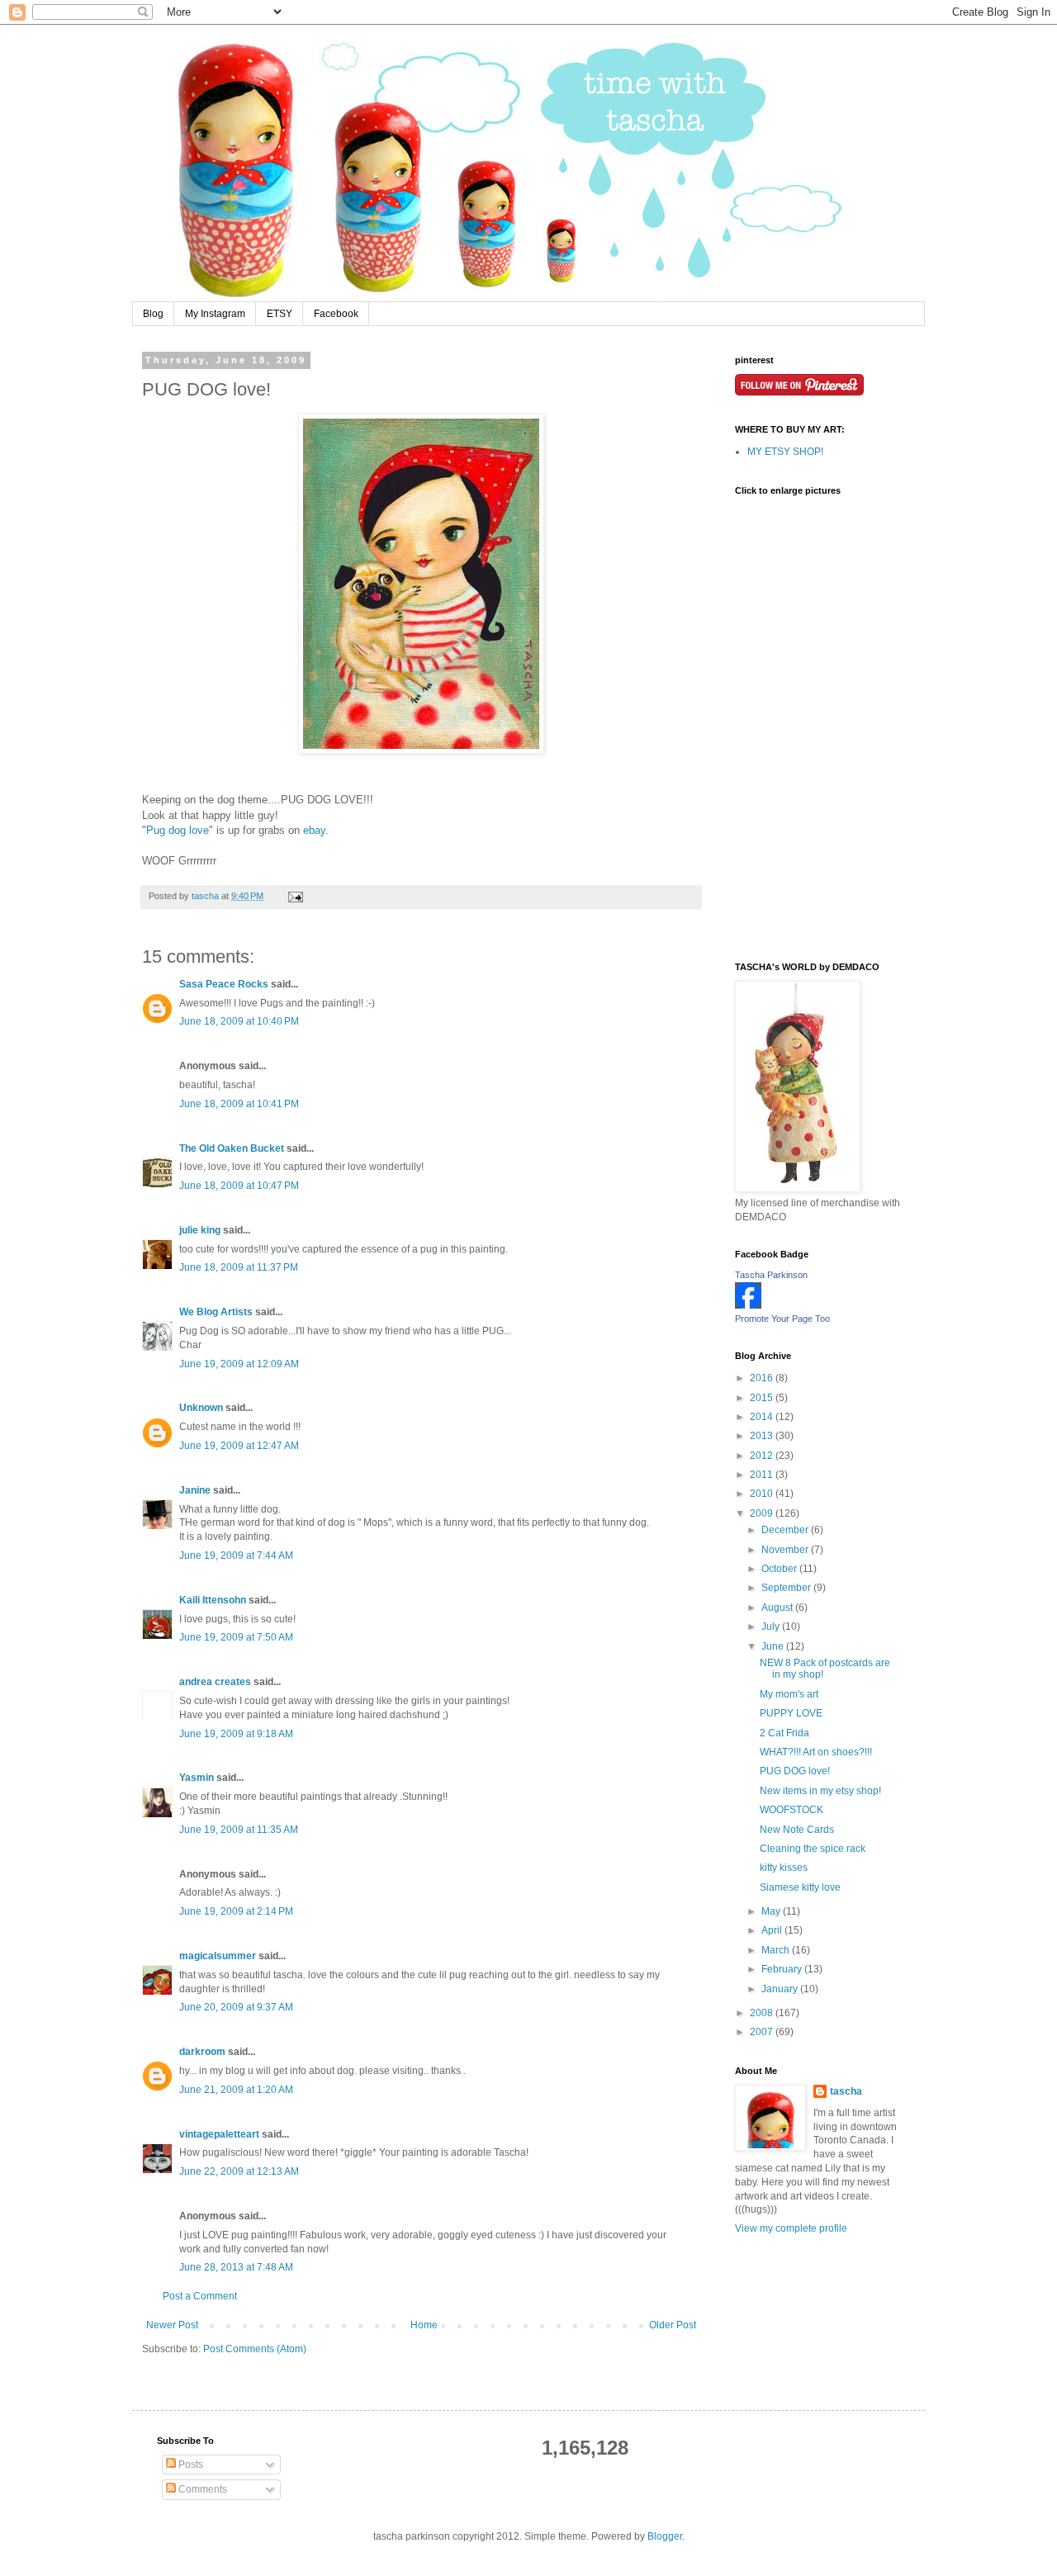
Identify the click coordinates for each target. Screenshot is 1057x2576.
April (773, 1930)
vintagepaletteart (219, 2134)
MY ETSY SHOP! (785, 452)
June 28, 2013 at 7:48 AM (236, 2267)
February (783, 1969)
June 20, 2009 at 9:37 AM (236, 2007)
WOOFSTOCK (792, 1810)
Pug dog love (178, 830)
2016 (763, 1378)
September (787, 1588)
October (780, 1569)
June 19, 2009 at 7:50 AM (236, 1637)
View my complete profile (791, 2228)
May (772, 1911)
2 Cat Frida (784, 1733)
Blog (153, 314)
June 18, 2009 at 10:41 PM (239, 1104)
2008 (763, 2013)
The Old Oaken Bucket (232, 1148)
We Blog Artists (216, 1312)
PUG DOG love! (795, 1771)
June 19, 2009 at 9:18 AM (236, 1734)
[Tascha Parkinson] (748, 1305)
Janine (195, 1490)
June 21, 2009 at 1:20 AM (236, 2090)
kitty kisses (784, 1868)
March (777, 1950)
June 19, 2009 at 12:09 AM (239, 1364)
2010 (763, 1494)
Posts (190, 2465)
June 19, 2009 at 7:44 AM (236, 1556)
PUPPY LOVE (791, 1713)
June (774, 1646)
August (778, 1608)
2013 (763, 1436)
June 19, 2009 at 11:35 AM (239, 1830)
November (786, 1550)
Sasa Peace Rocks (224, 984)
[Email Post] (295, 896)
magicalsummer (218, 1956)
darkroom (202, 2052)
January (781, 1989)
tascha (846, 2091)
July (772, 1627)
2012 (763, 1456)
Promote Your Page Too (782, 1319)
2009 (763, 1513)
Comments (201, 2489)
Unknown (201, 1408)
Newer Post (172, 2325)
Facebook (336, 314)
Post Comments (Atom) (255, 2349)
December (786, 1530)
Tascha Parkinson (771, 1275)
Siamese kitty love (800, 1887)
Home (424, 2325)
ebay (314, 830)
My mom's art (789, 1694)
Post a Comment (200, 2296)
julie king (200, 1230)
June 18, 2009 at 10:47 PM (239, 1186)
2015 (763, 1398)
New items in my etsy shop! (820, 1791)
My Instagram (215, 314)
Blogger (665, 2536)
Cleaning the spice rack (813, 1849)
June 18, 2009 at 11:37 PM (239, 1267)
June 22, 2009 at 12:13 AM (239, 2171)
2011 (763, 1475)
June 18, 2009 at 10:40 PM (239, 1021)
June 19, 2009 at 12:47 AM (239, 1446)
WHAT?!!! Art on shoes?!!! (816, 1752)
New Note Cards (797, 1830)
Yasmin (197, 1778)
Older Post (673, 2325)
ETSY (280, 314)
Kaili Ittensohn (213, 1600)
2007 (763, 2032)
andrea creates (215, 1682)
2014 (763, 1417)
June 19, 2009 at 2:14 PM (236, 1911)
